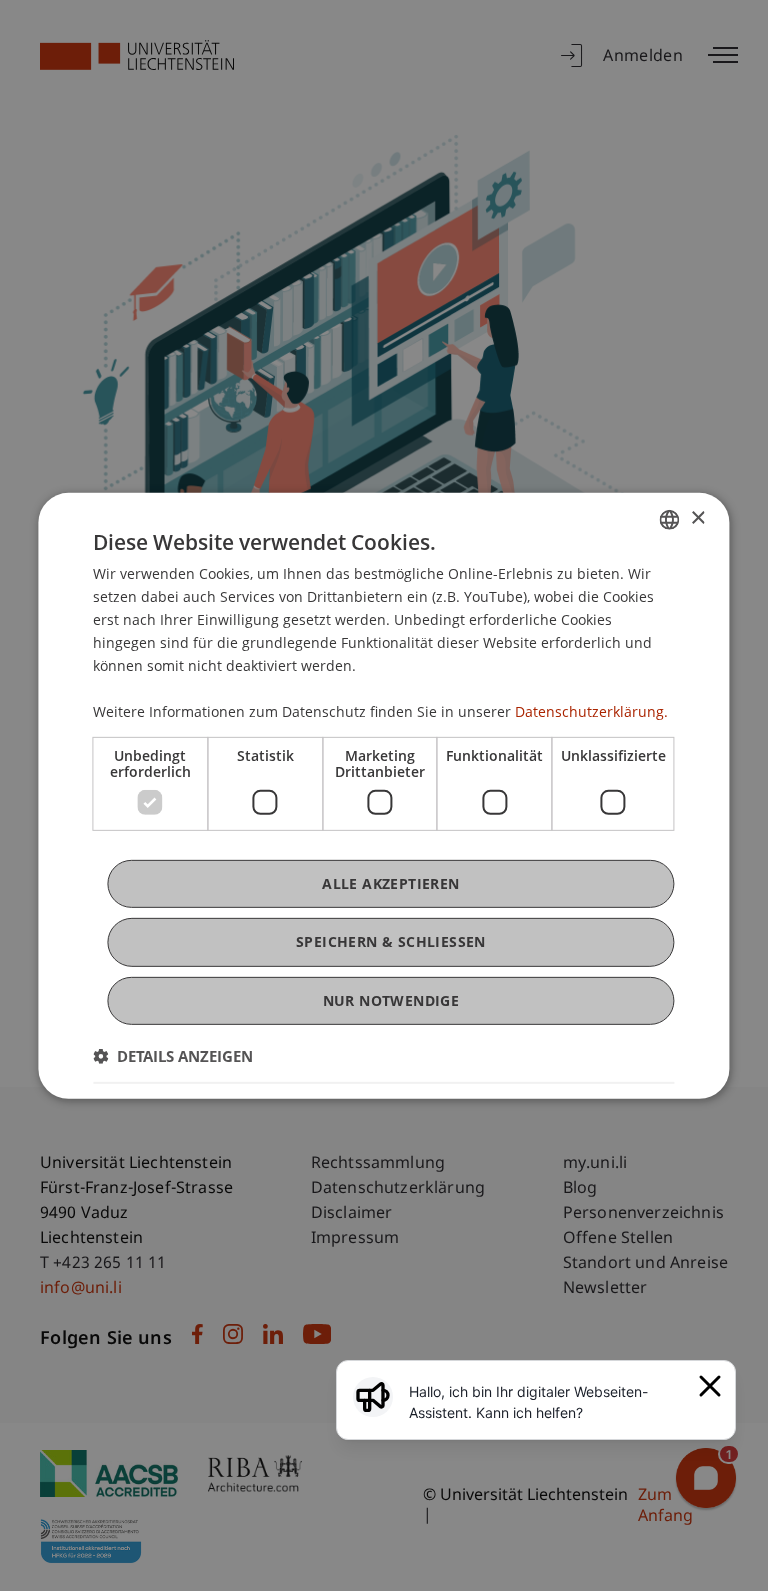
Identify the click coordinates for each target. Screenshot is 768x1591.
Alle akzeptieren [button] (390, 883)
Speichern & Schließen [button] (391, 941)
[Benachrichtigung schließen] (710, 1386)
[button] (173, 1056)
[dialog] (383, 795)
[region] (548, 1402)
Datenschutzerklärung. (591, 711)
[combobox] (670, 519)
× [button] (697, 518)
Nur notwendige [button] (391, 999)
